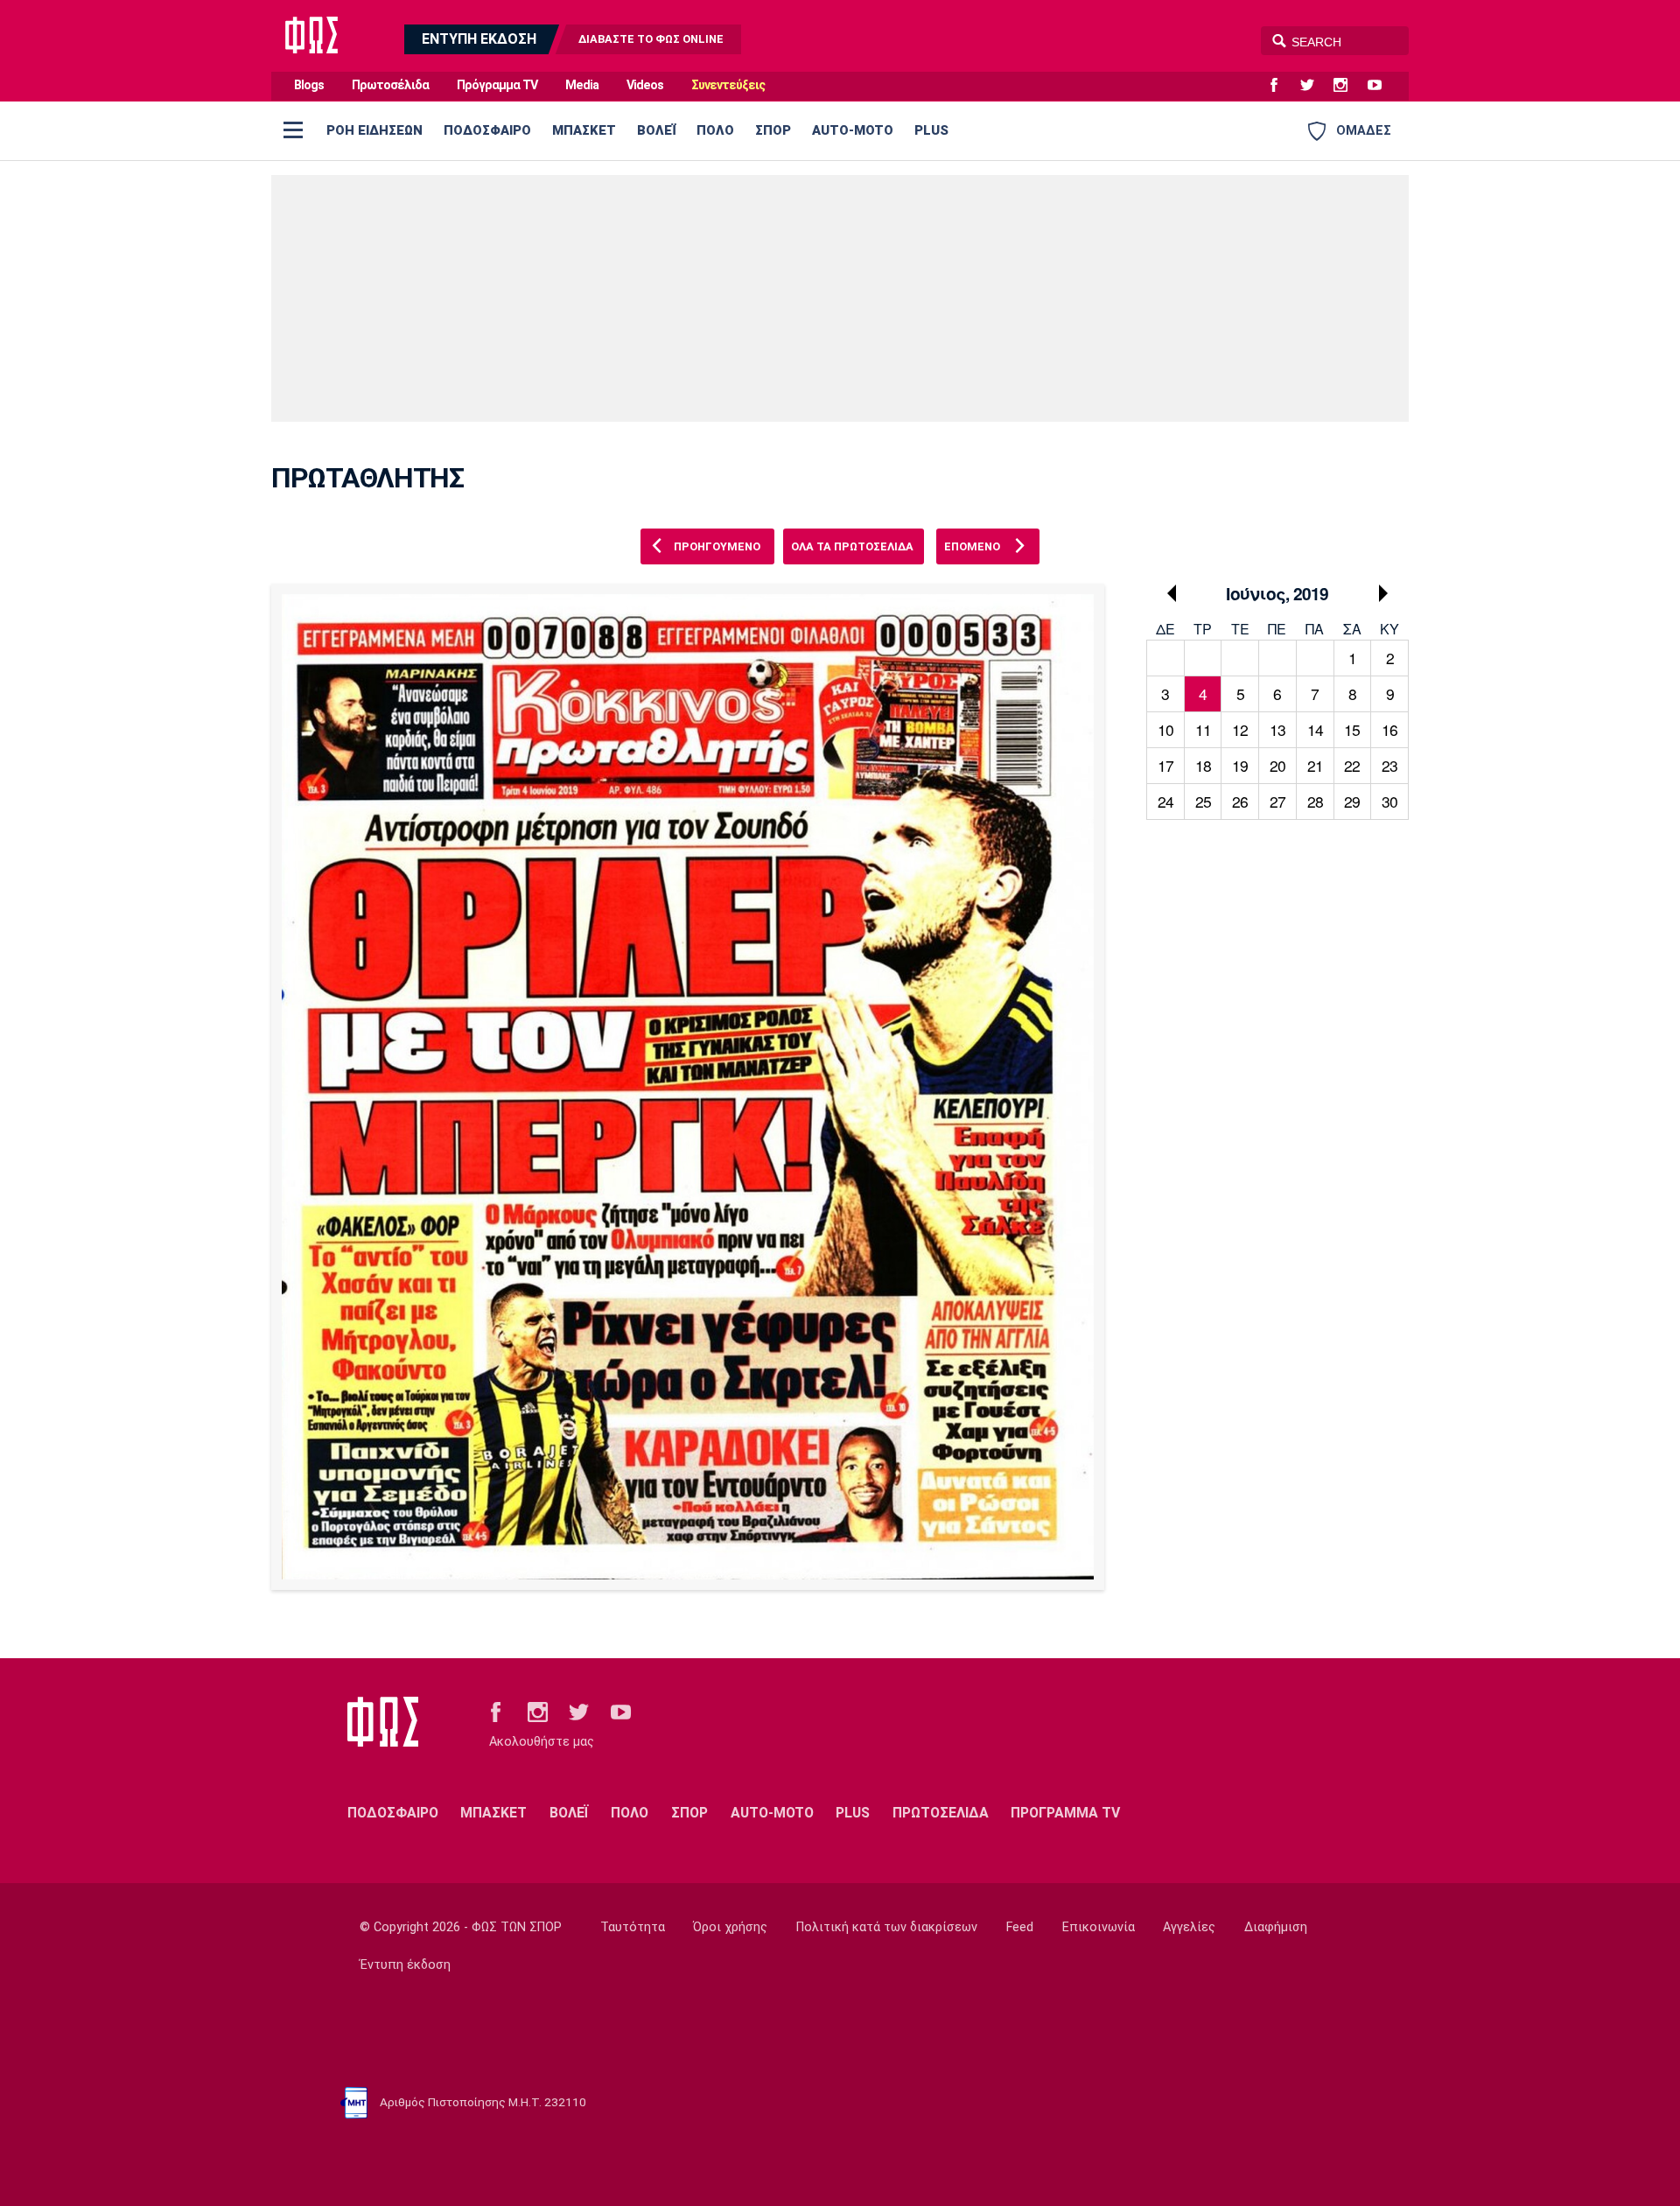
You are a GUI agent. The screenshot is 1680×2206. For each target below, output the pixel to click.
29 (1352, 801)
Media (582, 85)
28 (1315, 801)
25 (1203, 801)
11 (1203, 729)
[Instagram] (1347, 86)
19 (1240, 765)
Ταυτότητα (633, 1927)
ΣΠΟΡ (773, 130)
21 (1315, 765)
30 (1389, 801)
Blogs (309, 85)
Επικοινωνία (1099, 1927)
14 (1315, 729)
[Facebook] (1281, 86)
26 (1240, 801)
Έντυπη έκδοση (405, 1965)
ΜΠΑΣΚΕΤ (584, 130)
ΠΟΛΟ (715, 130)
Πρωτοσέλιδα (390, 85)
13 (1277, 729)
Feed (1020, 1927)
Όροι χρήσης (730, 1927)
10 (1165, 729)
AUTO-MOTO (853, 130)
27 (1277, 801)
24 (1165, 801)
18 (1203, 765)
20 (1277, 765)
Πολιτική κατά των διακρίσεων (887, 1927)
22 (1352, 765)
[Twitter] (1314, 86)
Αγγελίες (1189, 1927)
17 (1165, 765)
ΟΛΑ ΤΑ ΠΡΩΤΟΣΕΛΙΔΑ (852, 546)
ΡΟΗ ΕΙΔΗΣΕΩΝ (374, 130)
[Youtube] (1382, 86)
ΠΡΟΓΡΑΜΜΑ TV (1065, 1813)
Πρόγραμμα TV (497, 85)
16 (1389, 729)
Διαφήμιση (1276, 1927)
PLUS (931, 130)
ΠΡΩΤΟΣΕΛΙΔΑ (941, 1813)
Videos (645, 85)
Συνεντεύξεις (728, 85)
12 (1240, 729)
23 (1389, 765)
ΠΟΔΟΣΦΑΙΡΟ (487, 130)
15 (1352, 729)
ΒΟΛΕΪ (656, 130)
